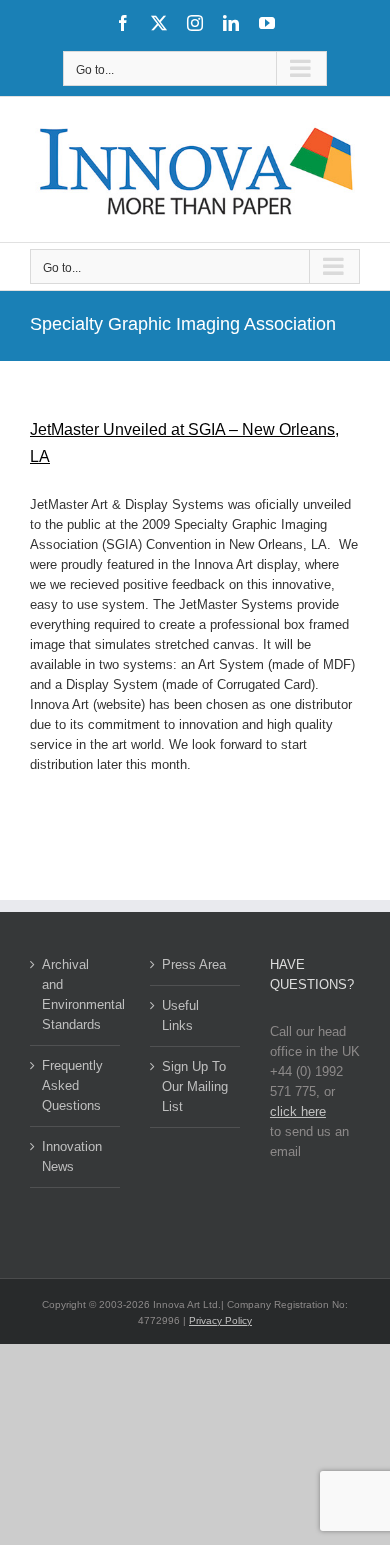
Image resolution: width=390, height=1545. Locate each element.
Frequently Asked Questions (72, 1085)
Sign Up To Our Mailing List (195, 1086)
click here (298, 1111)
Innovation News (72, 1156)
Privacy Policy (220, 1320)
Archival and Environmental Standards (76, 994)
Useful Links (180, 1015)
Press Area (194, 964)
